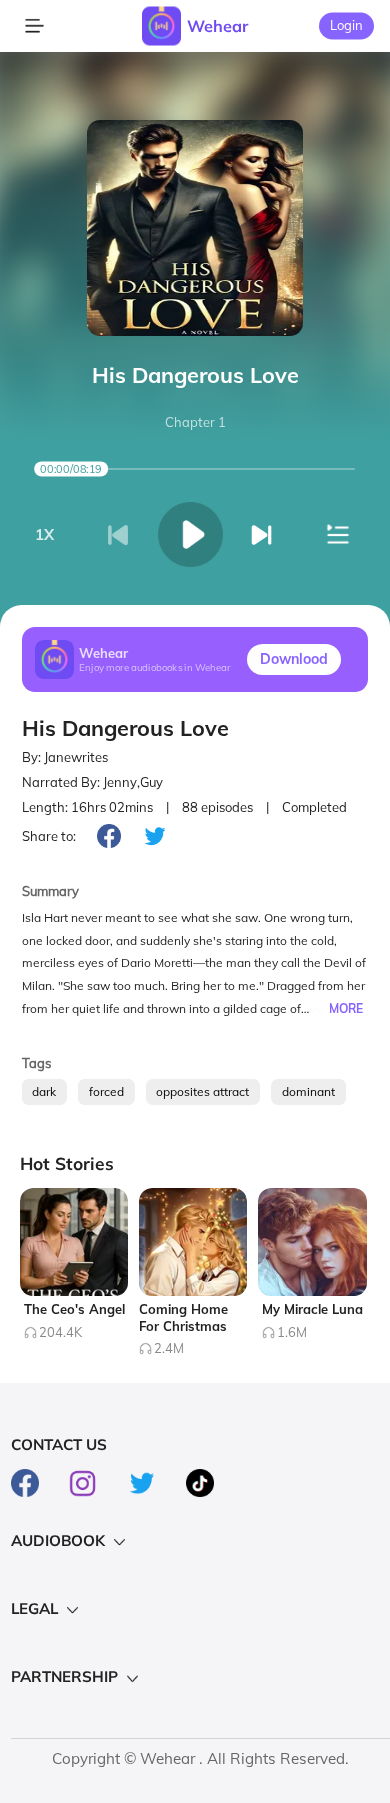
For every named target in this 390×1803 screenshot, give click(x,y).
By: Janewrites (65, 757)
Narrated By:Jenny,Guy (92, 782)
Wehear (217, 26)
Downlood (294, 659)
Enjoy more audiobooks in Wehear (155, 667)
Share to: (49, 836)
